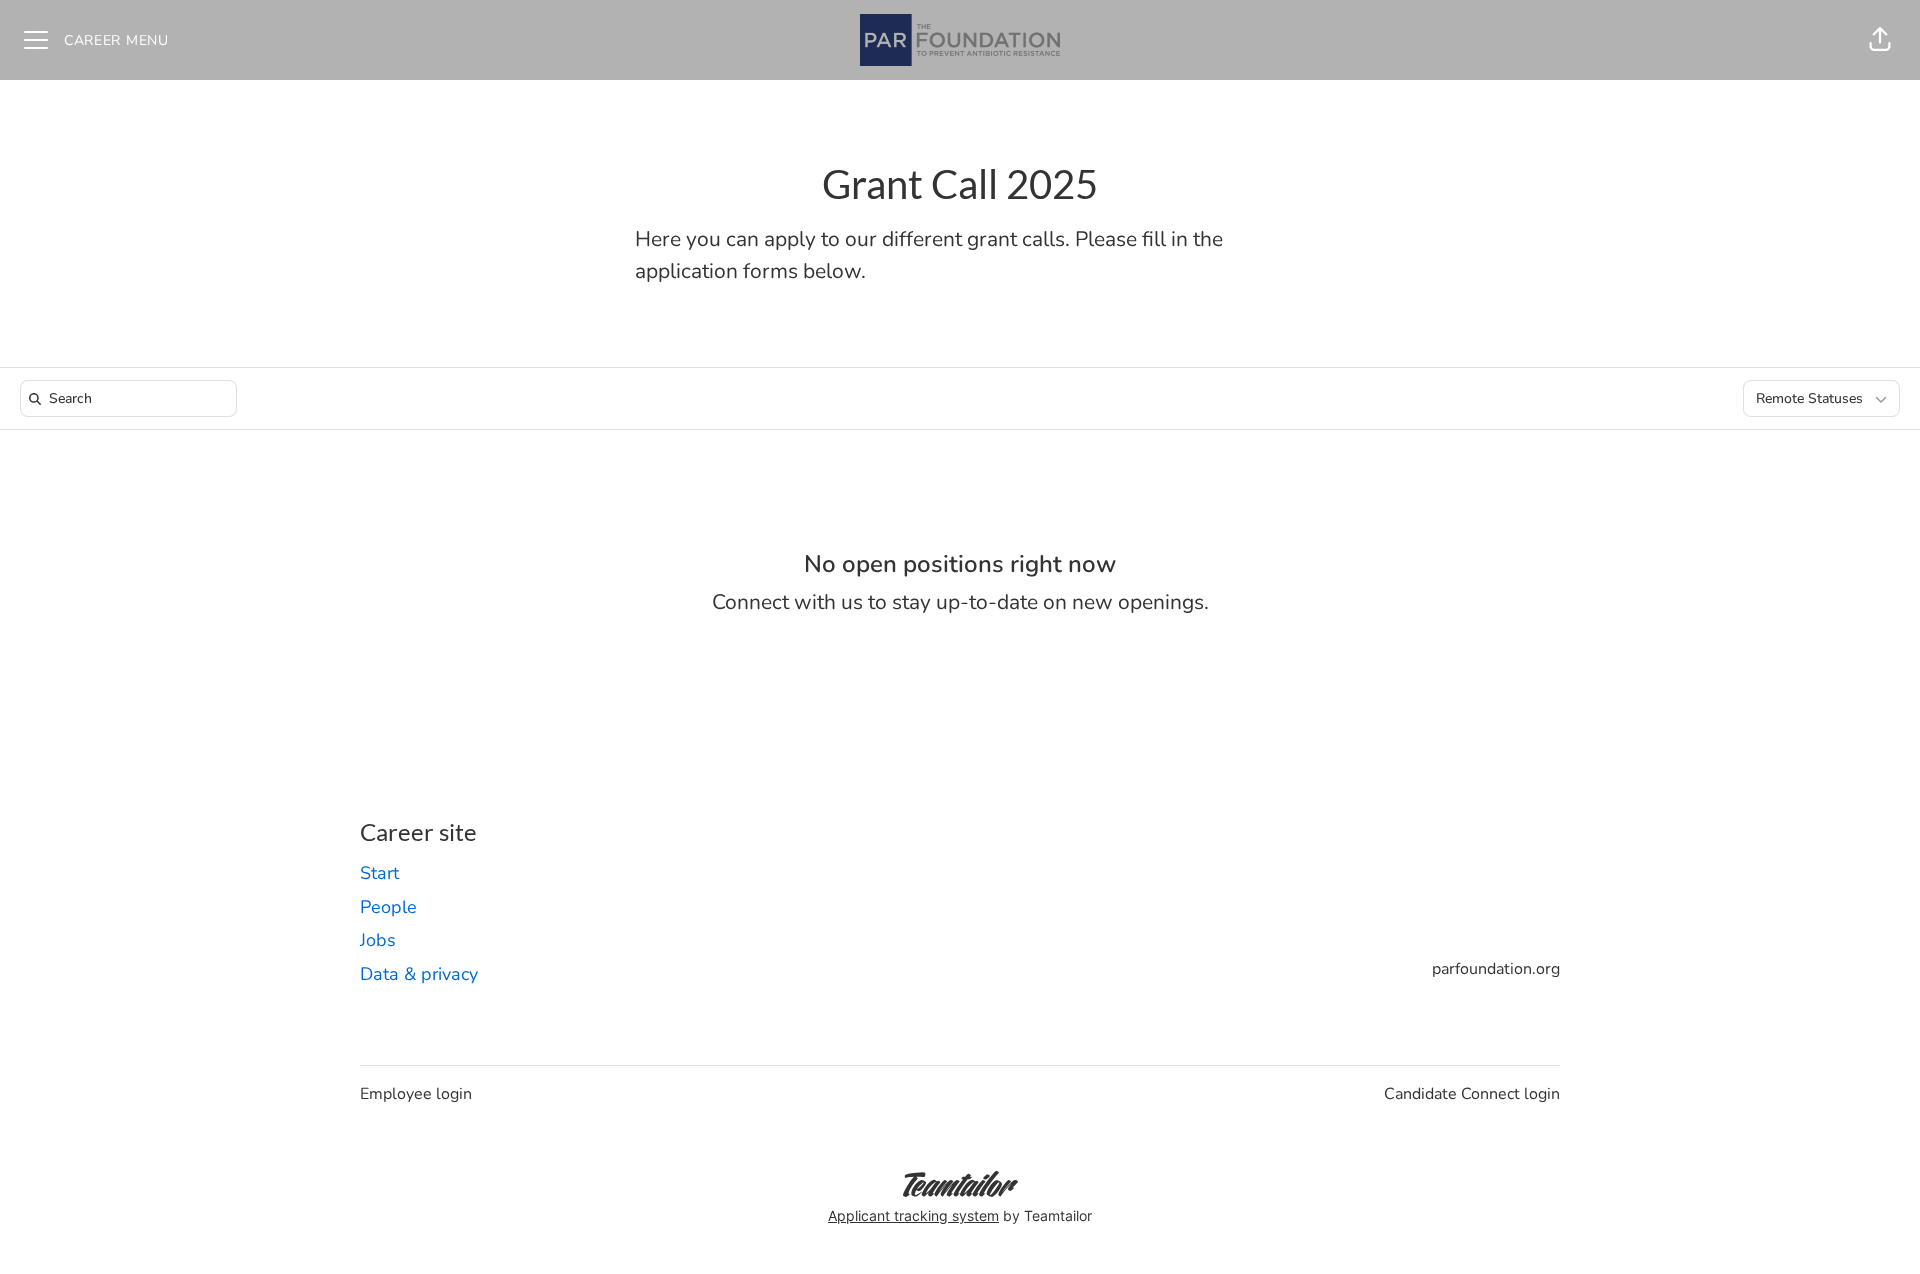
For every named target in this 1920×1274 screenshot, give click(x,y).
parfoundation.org (1496, 969)
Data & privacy (419, 974)
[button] (1880, 40)
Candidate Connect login (1472, 1094)
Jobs (378, 940)
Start (379, 873)
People (388, 907)
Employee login (416, 1094)
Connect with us (787, 602)
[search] (132, 398)
